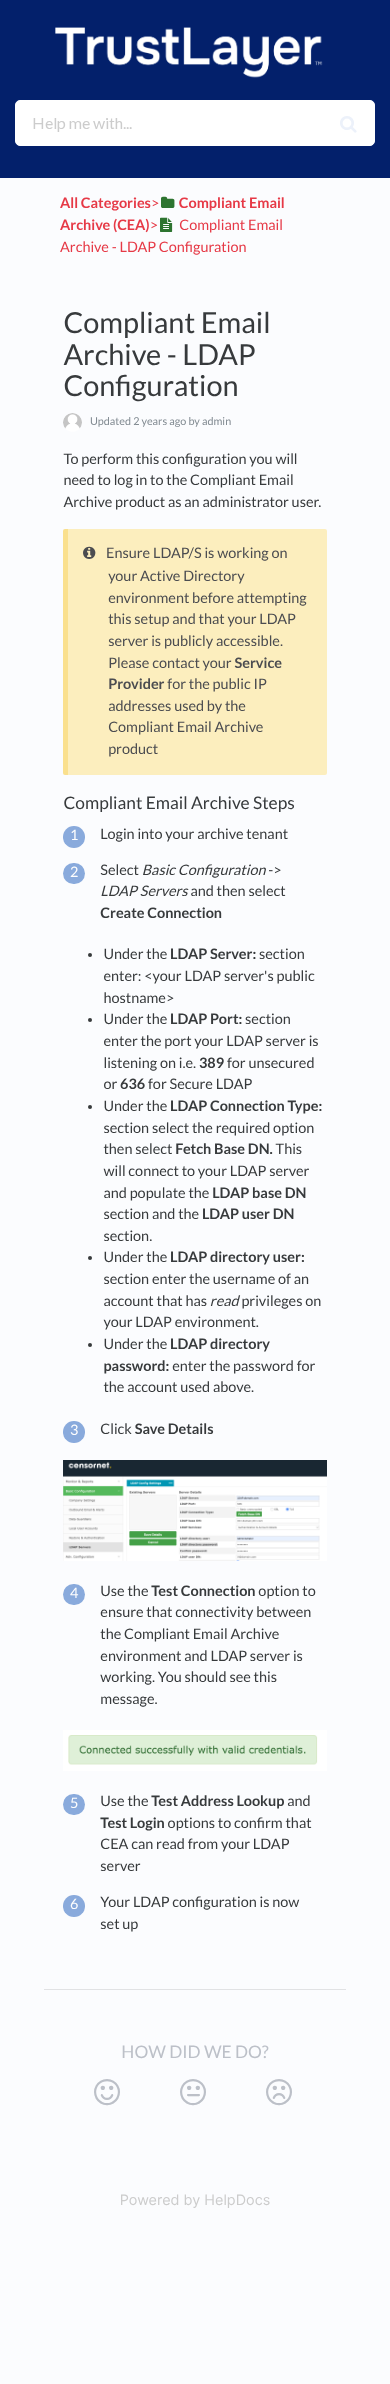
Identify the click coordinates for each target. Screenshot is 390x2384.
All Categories (105, 203)
